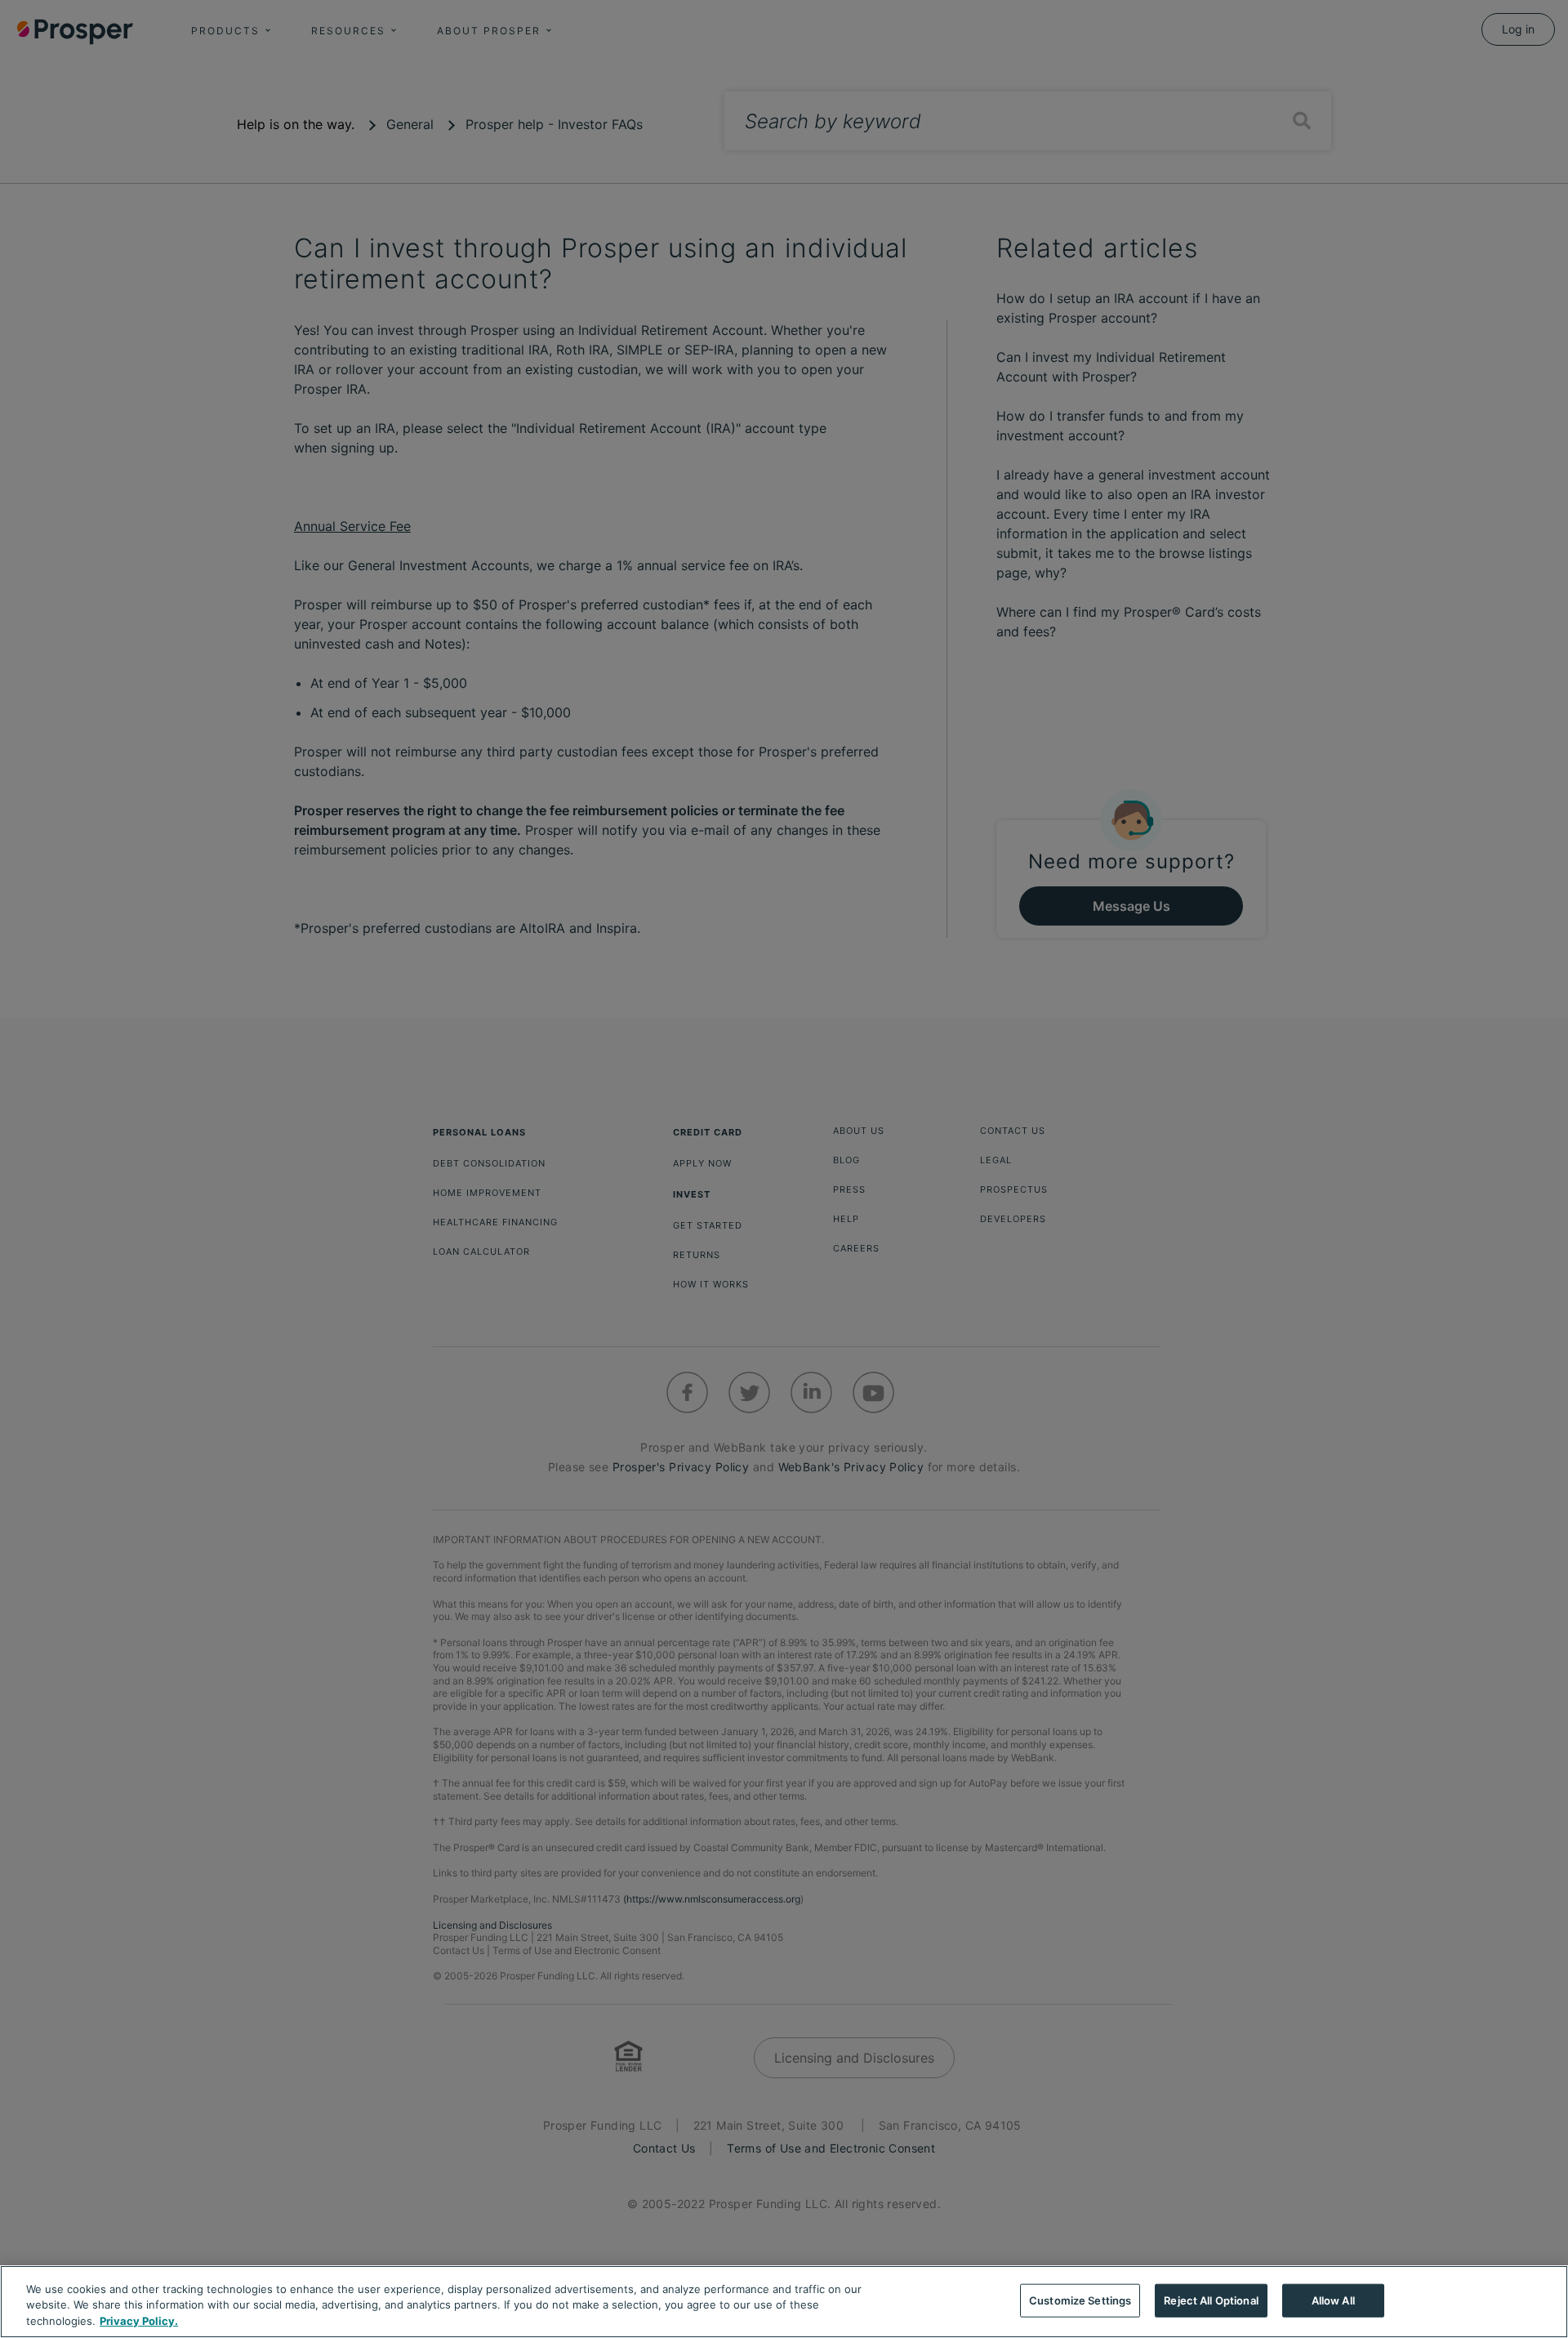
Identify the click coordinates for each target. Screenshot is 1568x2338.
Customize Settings (1080, 2300)
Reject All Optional (1211, 2300)
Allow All (1333, 2300)
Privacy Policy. (139, 2321)
